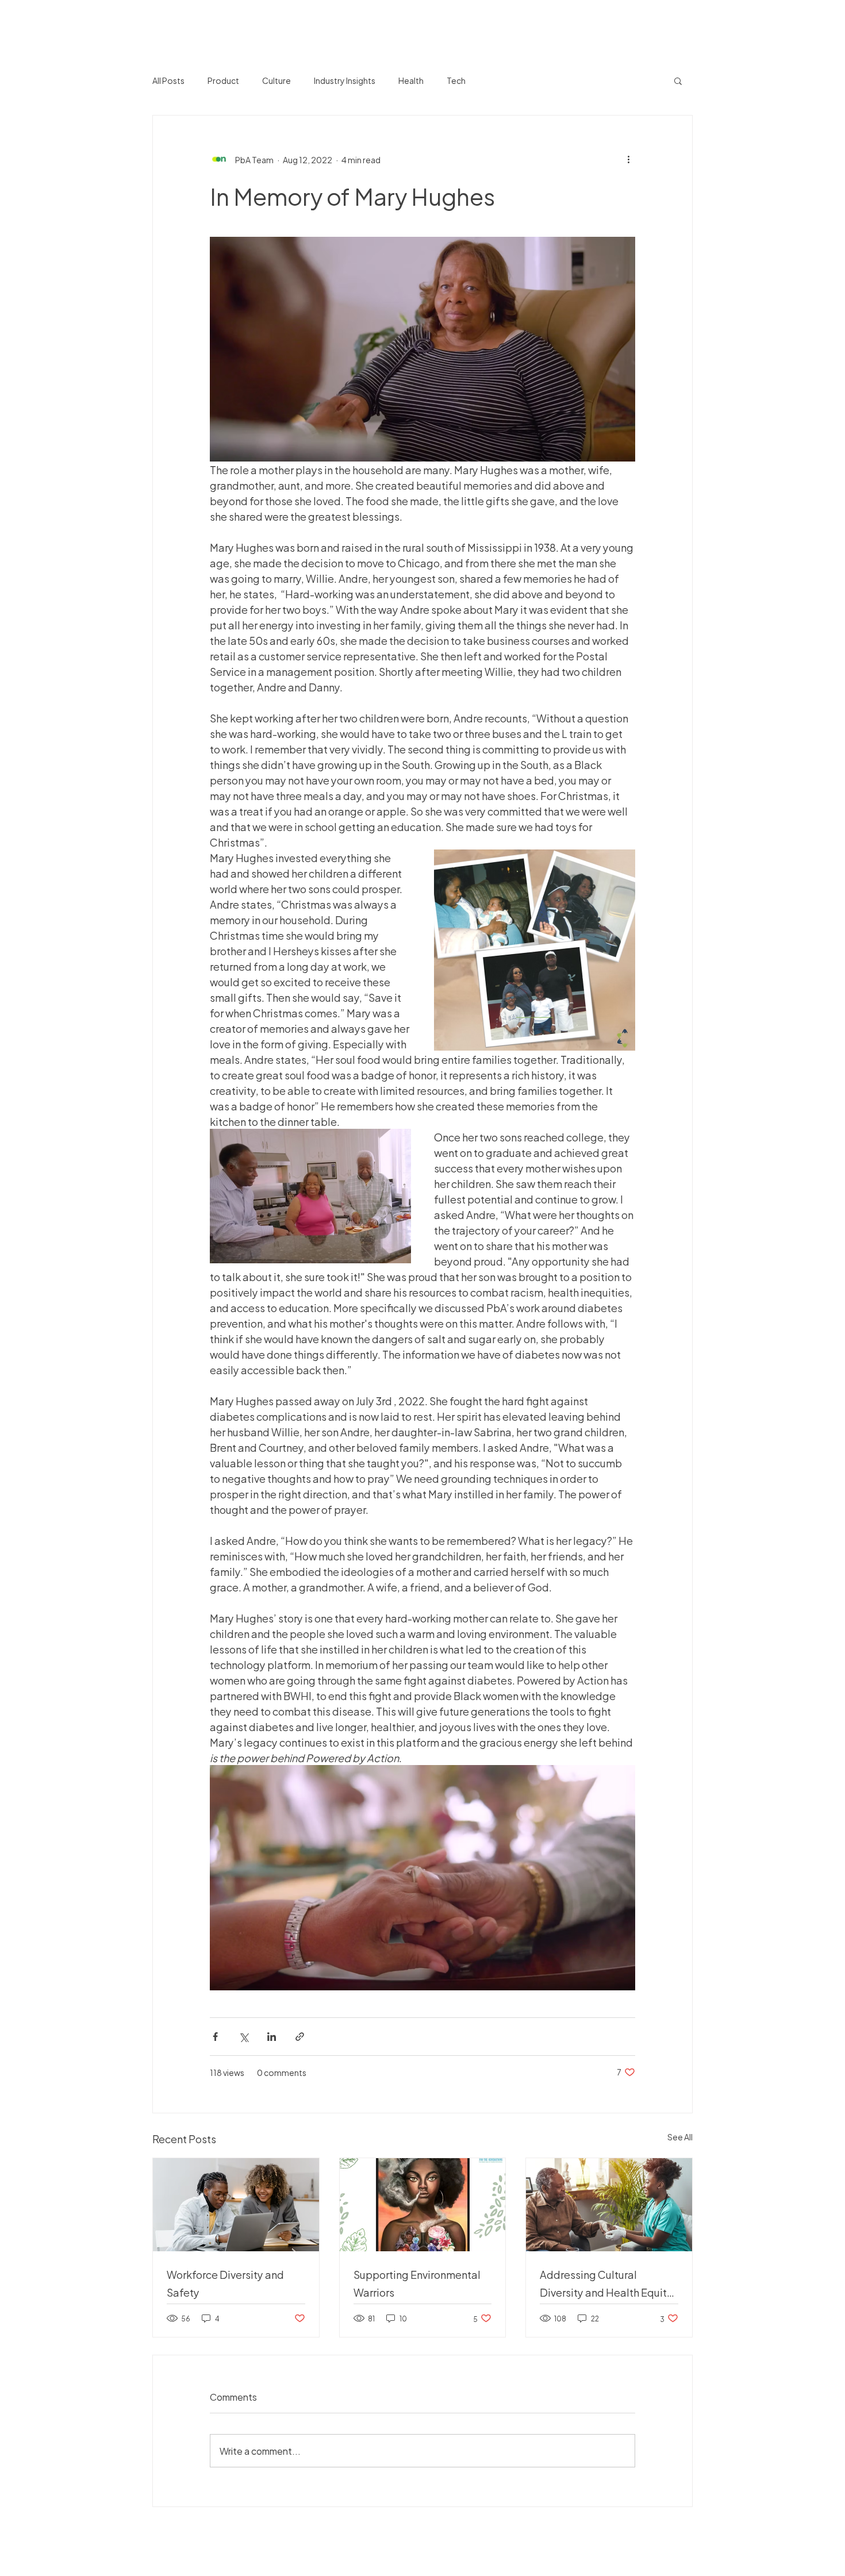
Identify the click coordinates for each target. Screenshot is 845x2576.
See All (680, 2137)
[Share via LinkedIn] (272, 2037)
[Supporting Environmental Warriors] (423, 2205)
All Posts (168, 80)
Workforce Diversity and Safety (225, 2283)
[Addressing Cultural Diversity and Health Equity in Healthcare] (609, 2205)
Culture (276, 80)
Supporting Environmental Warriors (417, 2283)
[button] (678, 80)
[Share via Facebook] (215, 2037)
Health (411, 80)
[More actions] (628, 159)
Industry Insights (345, 80)
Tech (456, 80)
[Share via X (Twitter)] (243, 2037)
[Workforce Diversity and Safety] (236, 2205)
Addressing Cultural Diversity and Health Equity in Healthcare (606, 2283)
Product (223, 80)
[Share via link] (300, 2037)
